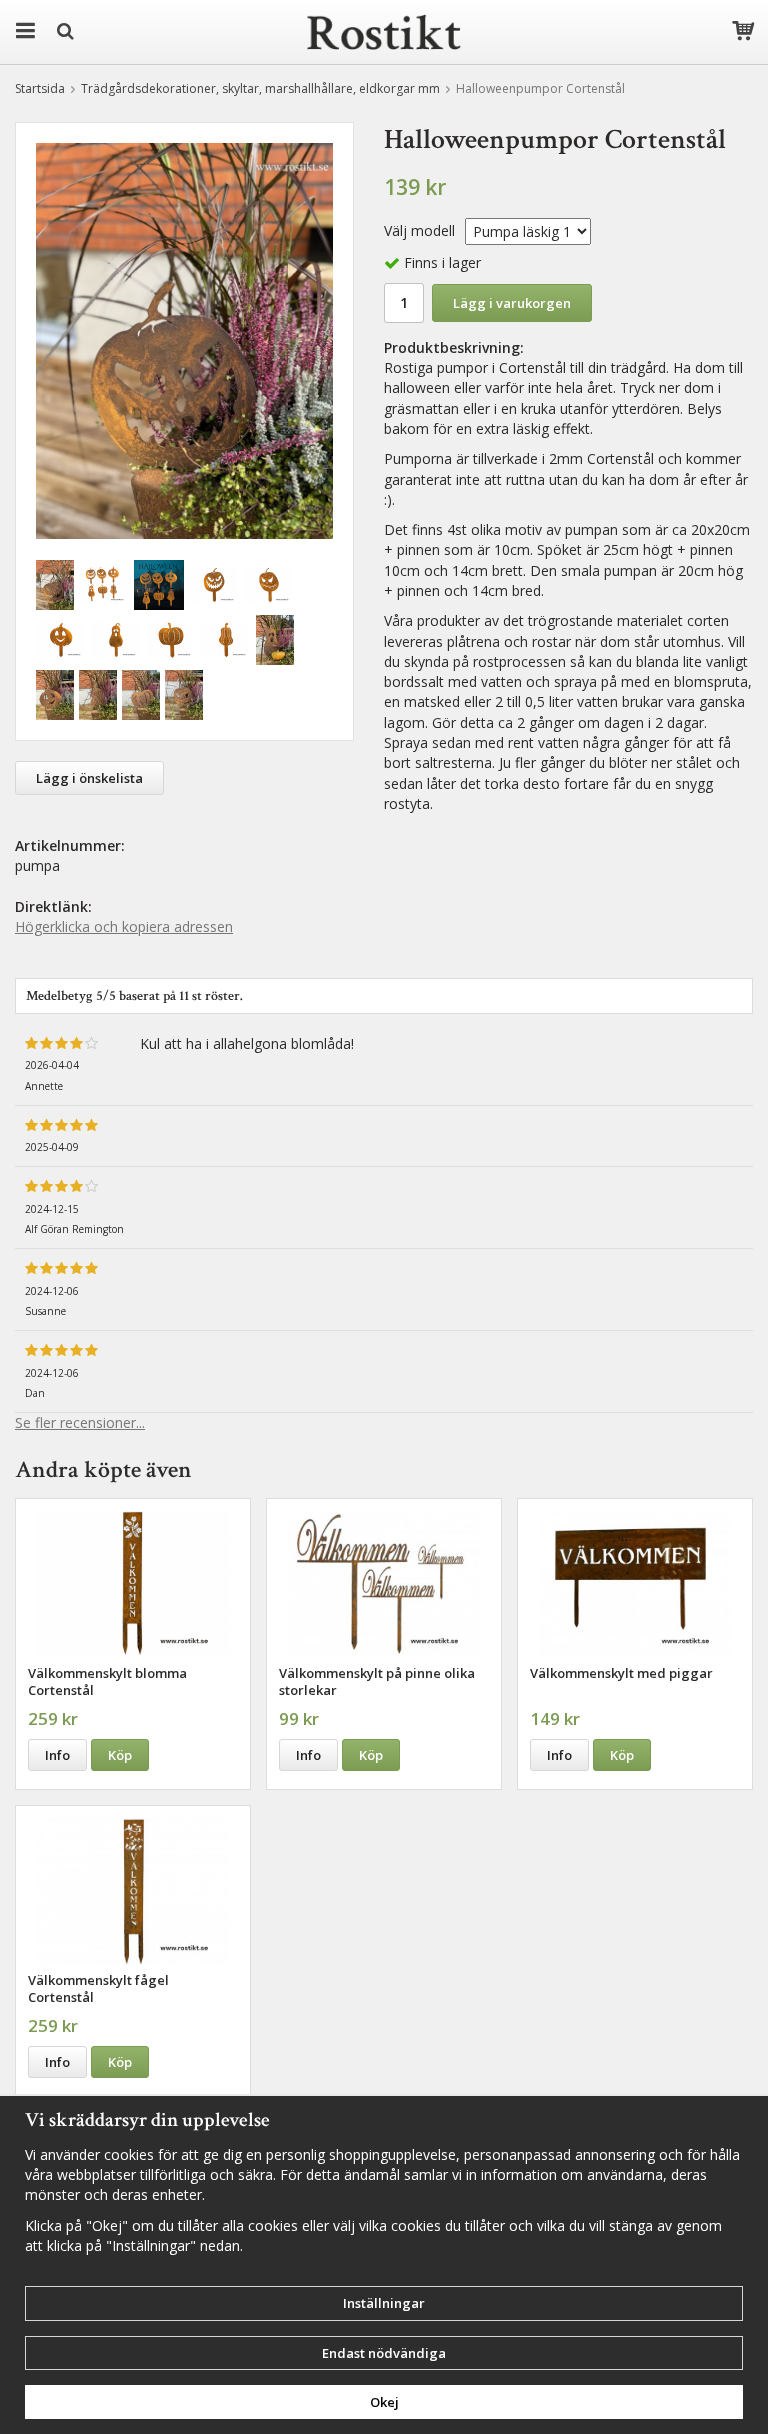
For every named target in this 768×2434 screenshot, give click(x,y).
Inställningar (384, 2303)
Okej (384, 2402)
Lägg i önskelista (89, 778)
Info (57, 1755)
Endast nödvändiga (384, 2353)
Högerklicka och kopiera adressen (124, 926)
